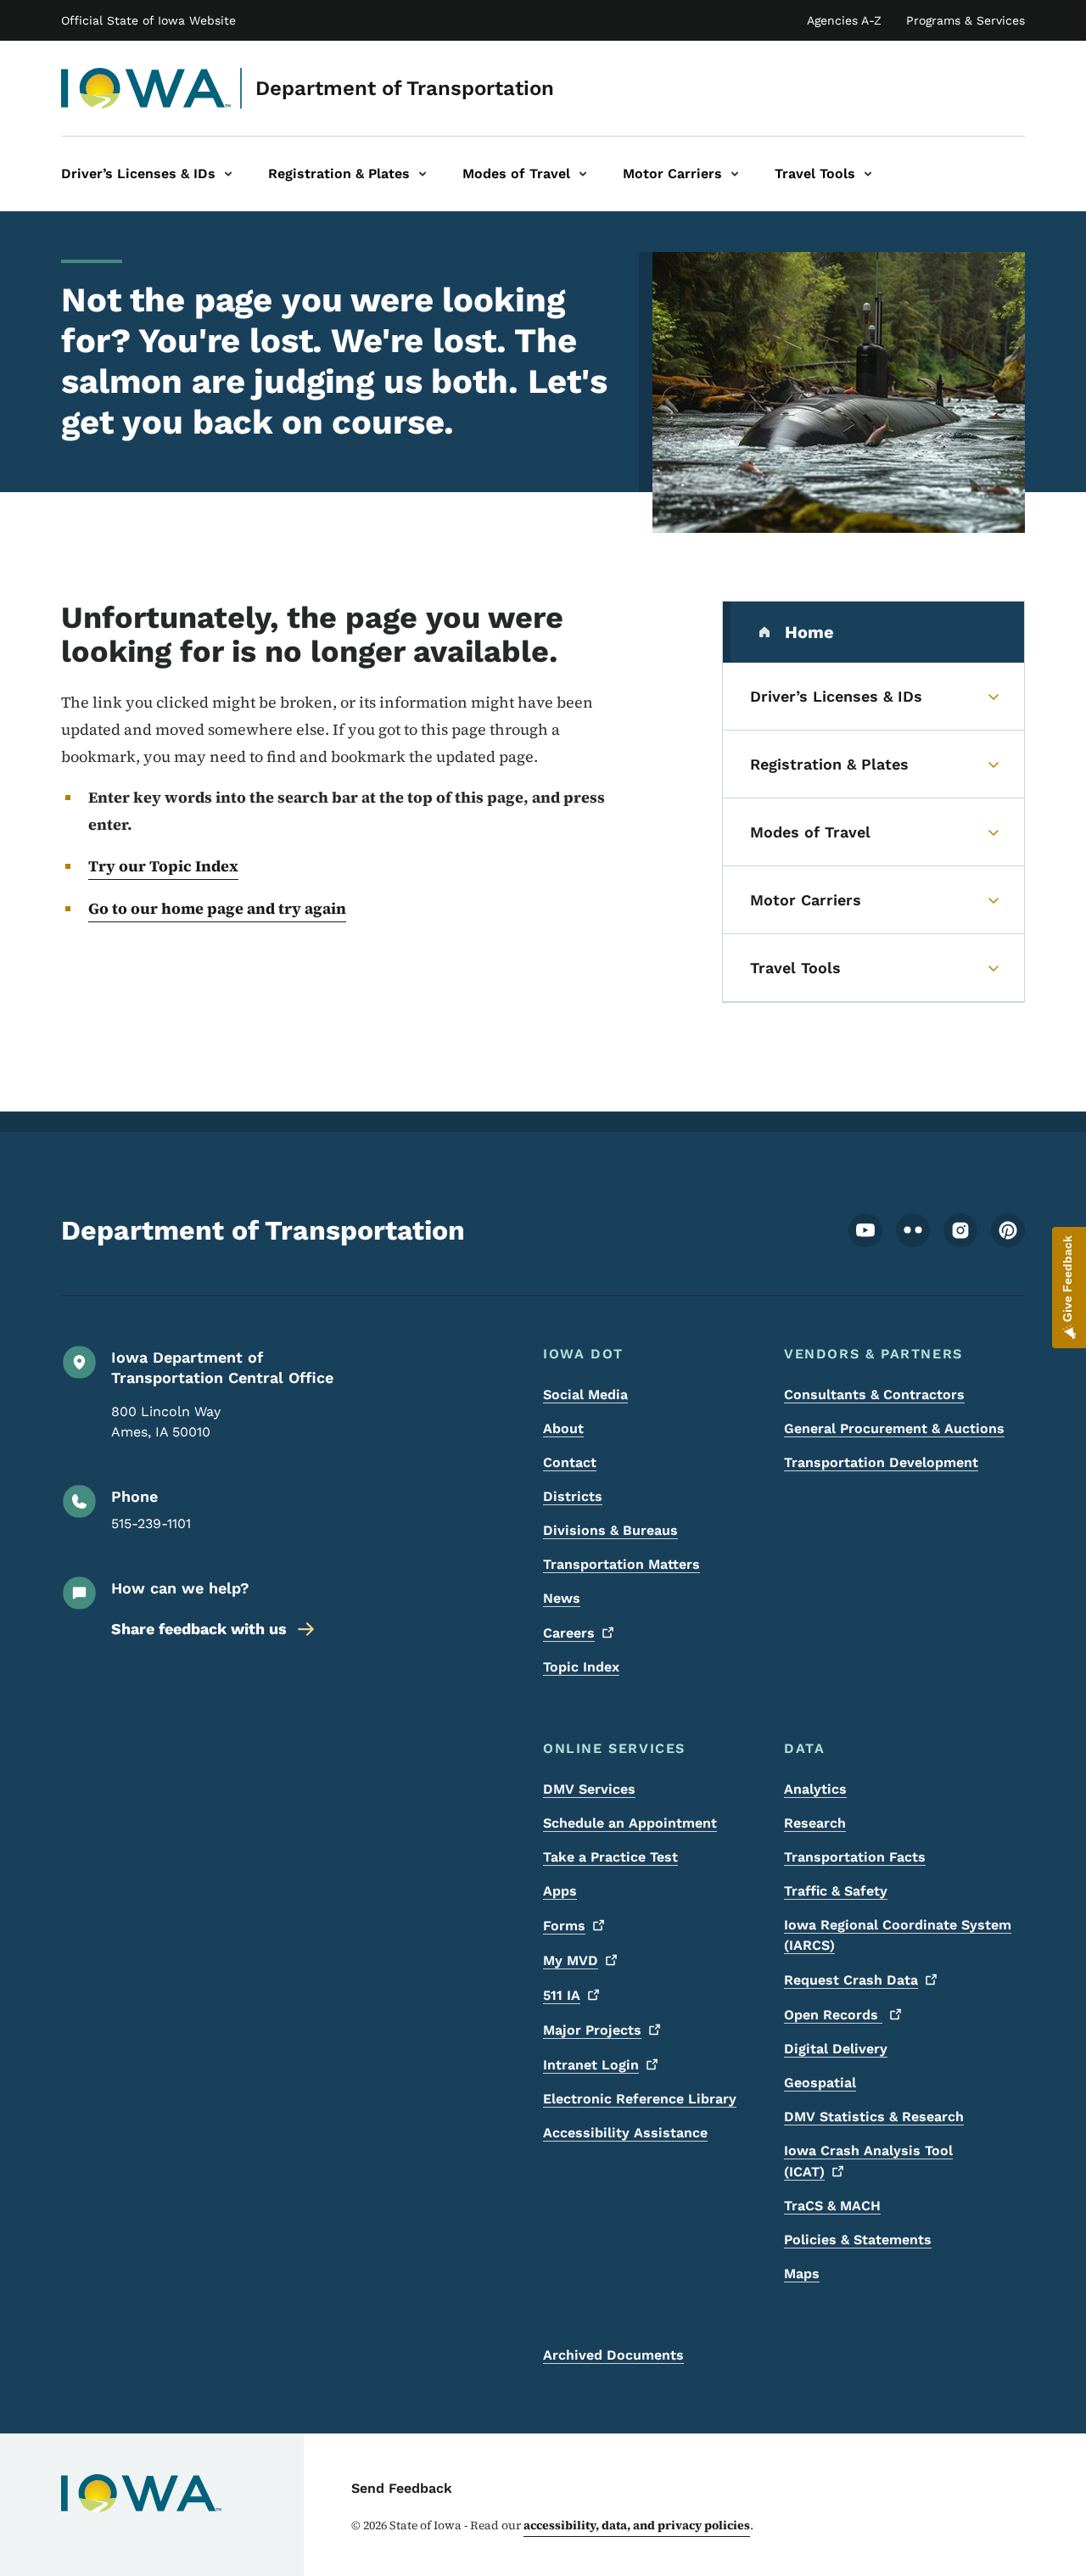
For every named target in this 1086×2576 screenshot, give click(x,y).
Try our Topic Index (163, 866)
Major (592, 2030)
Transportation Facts (855, 1857)
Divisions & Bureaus (610, 1530)
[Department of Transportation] (146, 88)
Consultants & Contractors (874, 1394)
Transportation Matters (621, 1564)
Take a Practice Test (610, 1857)
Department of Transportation (405, 88)
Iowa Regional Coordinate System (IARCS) (898, 1935)
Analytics (815, 1789)
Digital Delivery (836, 2049)
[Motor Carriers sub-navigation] (735, 174)
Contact (570, 1462)
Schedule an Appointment (630, 1823)
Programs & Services (966, 20)
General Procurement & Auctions (894, 1428)
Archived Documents (613, 2355)
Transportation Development (881, 1462)
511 (562, 1995)
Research (815, 1823)
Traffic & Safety (836, 1891)
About (563, 1428)
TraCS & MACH (832, 2206)
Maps (802, 2274)
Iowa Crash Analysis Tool (868, 2161)
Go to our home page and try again (217, 908)
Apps (560, 1891)
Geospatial (820, 2083)
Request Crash (851, 1980)
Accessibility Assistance (625, 2133)
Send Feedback (402, 2488)
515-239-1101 (151, 1523)
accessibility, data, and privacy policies (637, 2525)
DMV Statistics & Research (874, 2117)
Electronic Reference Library (640, 2099)
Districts (573, 1496)
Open (833, 2015)
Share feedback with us (199, 1629)
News (562, 1598)
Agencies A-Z (844, 20)
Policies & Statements (858, 2240)
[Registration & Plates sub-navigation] (423, 174)
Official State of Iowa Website (148, 20)
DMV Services (589, 1789)
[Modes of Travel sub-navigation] (583, 174)
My (571, 1960)
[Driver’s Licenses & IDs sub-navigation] (228, 174)
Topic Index (581, 1667)
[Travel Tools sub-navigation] (868, 174)
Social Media (585, 1394)
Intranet (591, 2065)
